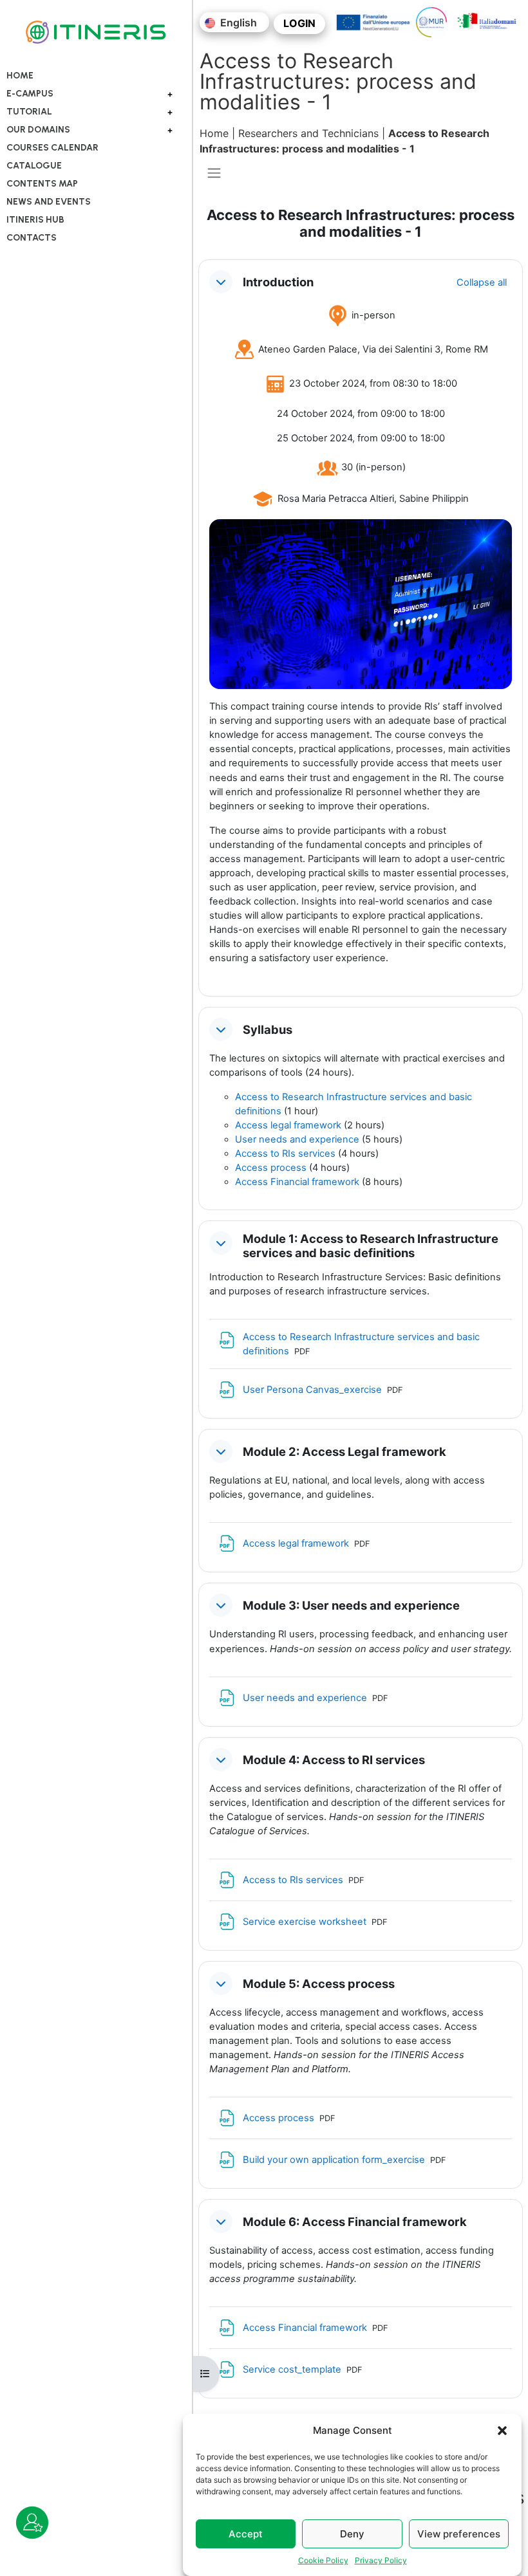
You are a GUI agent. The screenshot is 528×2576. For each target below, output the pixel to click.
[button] (502, 2431)
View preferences (459, 2534)
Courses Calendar (52, 148)
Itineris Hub (35, 220)
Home (20, 76)
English (237, 23)
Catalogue (34, 166)
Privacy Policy (381, 2560)
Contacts (32, 238)
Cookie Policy (323, 2560)
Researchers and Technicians (308, 133)
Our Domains (38, 130)
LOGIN (299, 23)
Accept (246, 2534)
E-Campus (30, 94)
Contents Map (42, 184)
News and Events (49, 202)
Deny (352, 2534)
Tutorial (29, 112)
